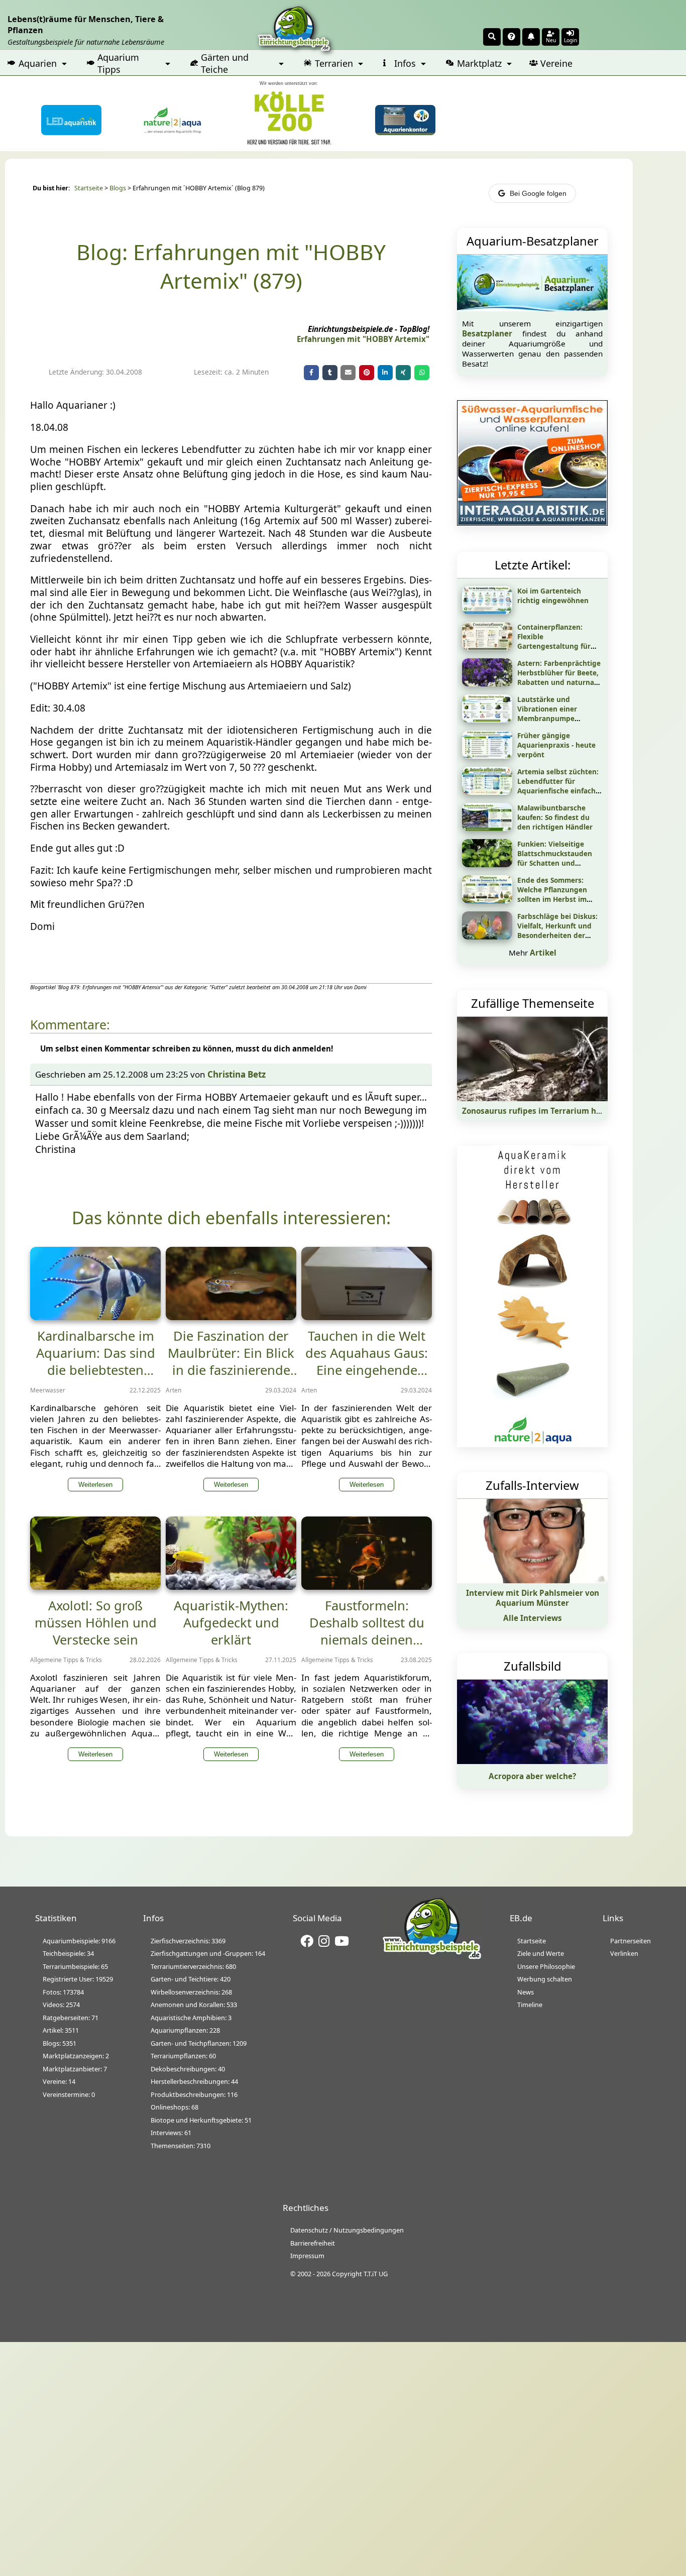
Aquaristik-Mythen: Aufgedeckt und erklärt (231, 1622)
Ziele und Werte (541, 1953)
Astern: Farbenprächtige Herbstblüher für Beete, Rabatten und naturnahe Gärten (560, 677)
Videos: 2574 (61, 2005)
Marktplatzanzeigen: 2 (76, 2056)
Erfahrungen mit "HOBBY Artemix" (363, 339)
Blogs (118, 188)
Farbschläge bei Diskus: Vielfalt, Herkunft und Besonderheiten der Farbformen (557, 930)
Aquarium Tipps (118, 63)
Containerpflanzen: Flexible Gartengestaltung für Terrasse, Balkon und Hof (560, 641)
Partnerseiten (631, 1941)
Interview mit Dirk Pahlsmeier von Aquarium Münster (533, 1598)
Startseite (89, 188)
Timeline (530, 2005)
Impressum (307, 2256)
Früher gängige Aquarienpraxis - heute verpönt (556, 745)
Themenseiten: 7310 (181, 2146)
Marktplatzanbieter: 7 (75, 2069)
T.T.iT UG (376, 2274)
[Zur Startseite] (432, 1958)
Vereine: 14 (59, 2081)
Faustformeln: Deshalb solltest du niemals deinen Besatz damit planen (367, 1631)
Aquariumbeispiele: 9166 (79, 1941)
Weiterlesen (95, 1485)
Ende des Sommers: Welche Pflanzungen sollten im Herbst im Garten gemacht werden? (552, 899)
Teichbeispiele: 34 (68, 1953)
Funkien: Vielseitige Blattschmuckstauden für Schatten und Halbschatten (555, 858)
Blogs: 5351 (60, 2043)
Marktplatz (479, 63)
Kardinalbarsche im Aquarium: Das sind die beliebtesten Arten (96, 1361)
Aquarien (38, 63)
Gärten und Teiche (225, 63)
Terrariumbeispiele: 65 (75, 1966)
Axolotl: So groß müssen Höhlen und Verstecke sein (96, 1622)
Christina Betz (237, 1074)
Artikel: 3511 (61, 2030)
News (526, 1992)
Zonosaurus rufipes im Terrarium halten (539, 1111)
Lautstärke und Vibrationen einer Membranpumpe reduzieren (547, 714)
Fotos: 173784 (63, 1992)
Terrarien (334, 63)
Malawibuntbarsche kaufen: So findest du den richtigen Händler (555, 817)
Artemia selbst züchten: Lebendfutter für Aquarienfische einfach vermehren (558, 786)
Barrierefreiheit (313, 2243)
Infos (405, 63)
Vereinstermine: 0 (69, 2094)
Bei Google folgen (538, 193)
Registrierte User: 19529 (78, 1979)
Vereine (556, 63)
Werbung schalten (545, 1979)
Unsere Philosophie (546, 1966)
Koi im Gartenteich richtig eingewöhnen (553, 596)
